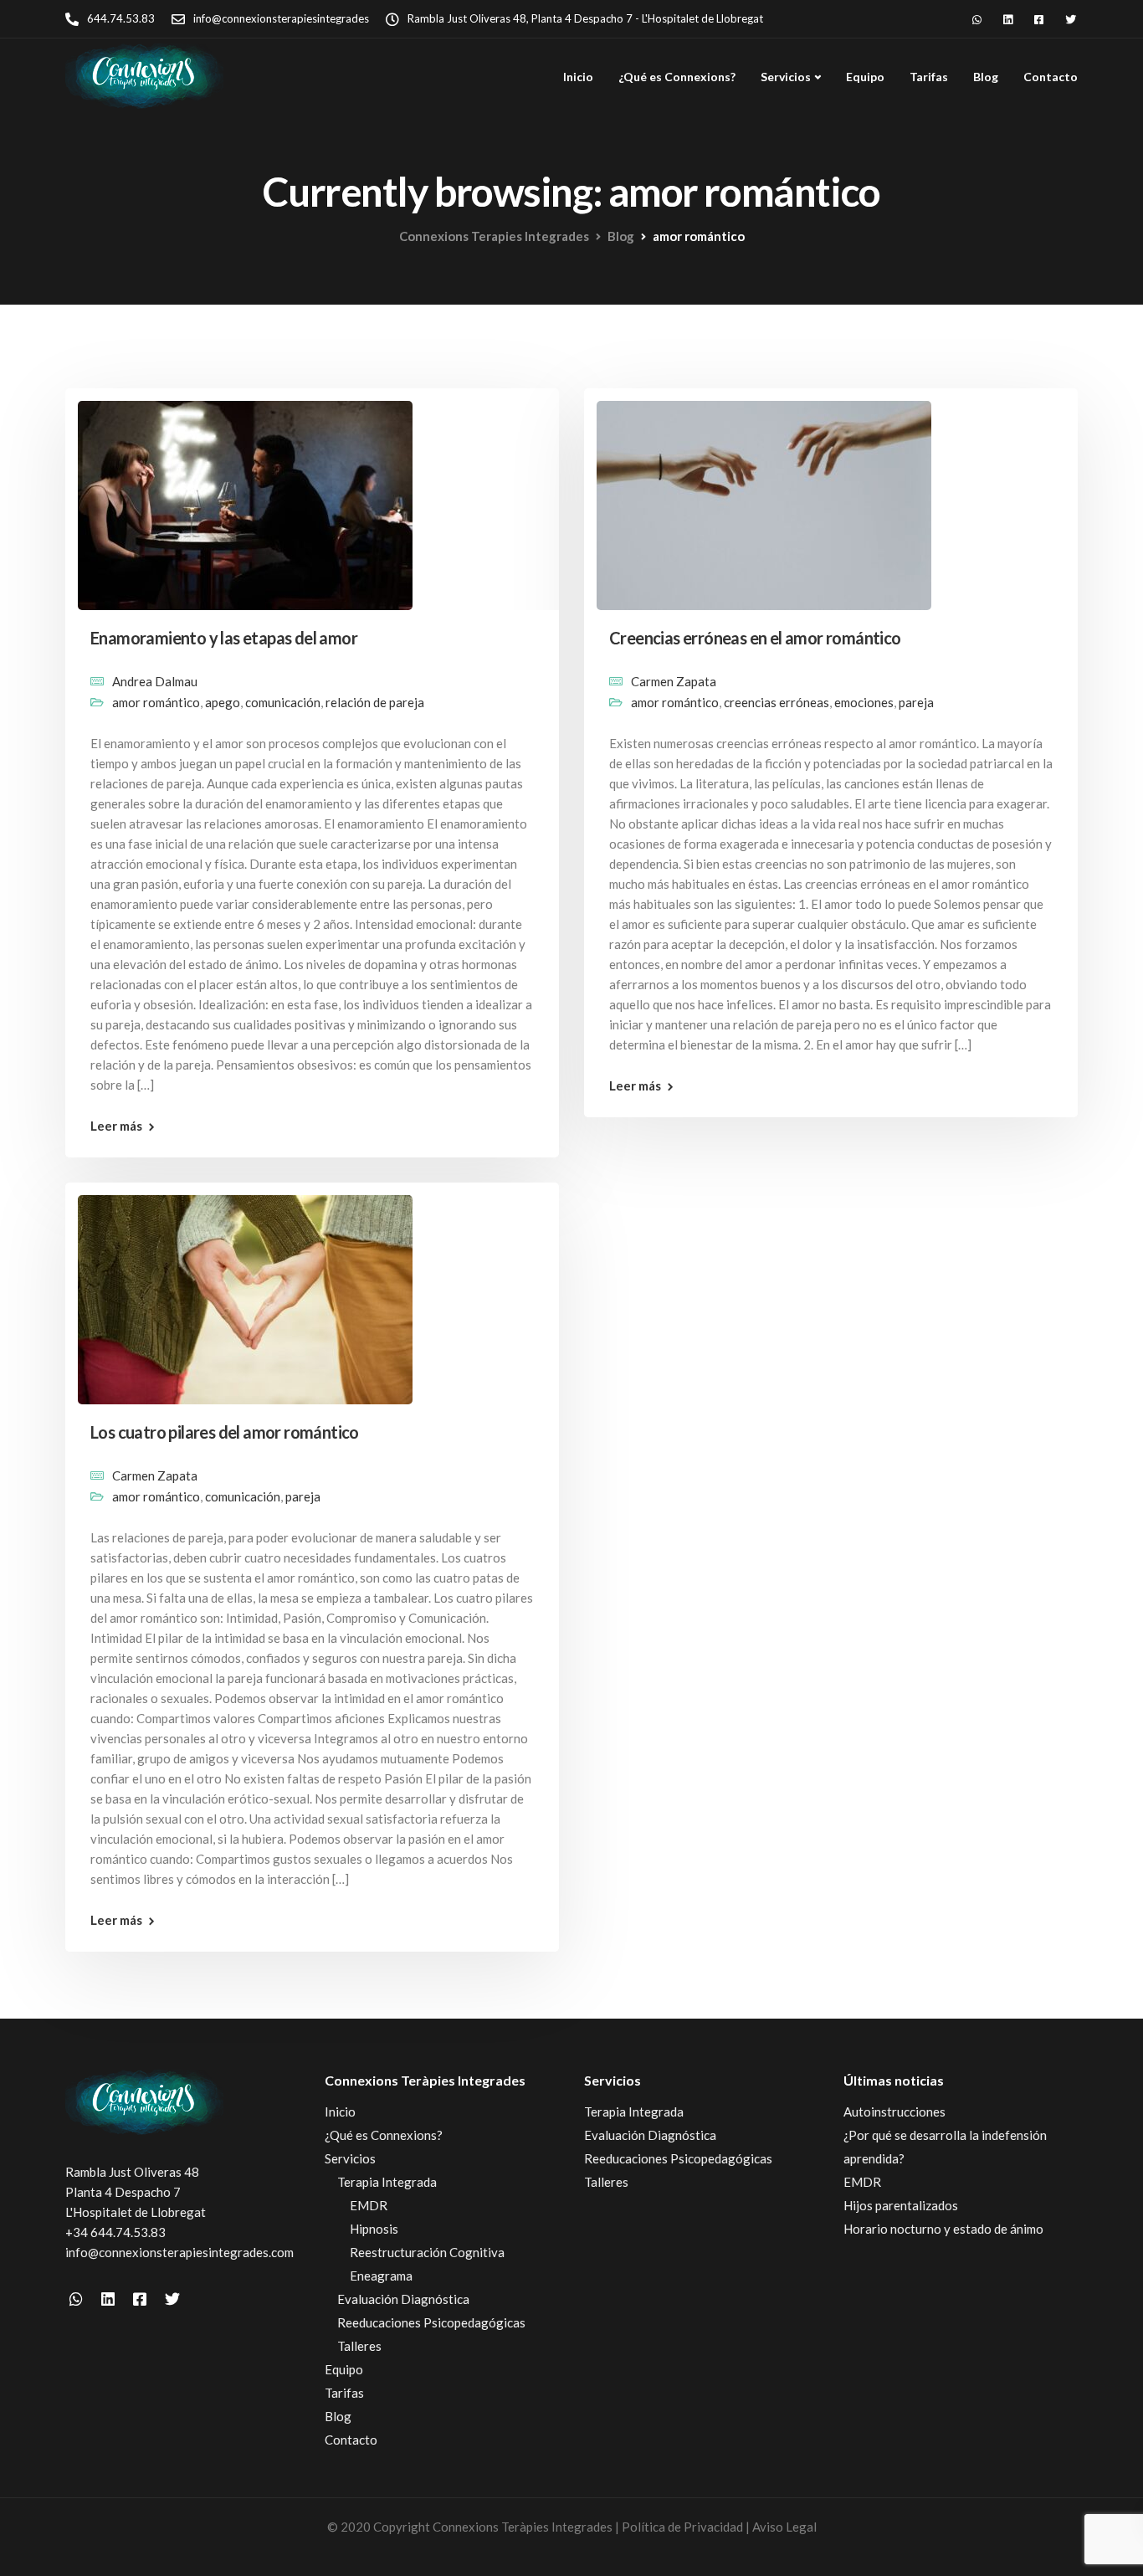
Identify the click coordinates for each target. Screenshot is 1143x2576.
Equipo (865, 77)
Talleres (359, 2346)
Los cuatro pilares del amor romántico (225, 1432)
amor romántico (156, 702)
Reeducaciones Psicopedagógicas (431, 2322)
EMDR (369, 2205)
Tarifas (929, 77)
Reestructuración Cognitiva (427, 2252)
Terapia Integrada (387, 2182)
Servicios (786, 77)
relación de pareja (375, 702)
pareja (916, 702)
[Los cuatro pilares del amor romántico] (245, 1292)
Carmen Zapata (674, 681)
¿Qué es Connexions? (677, 77)
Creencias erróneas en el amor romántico (755, 638)
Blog (986, 77)
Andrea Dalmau (155, 681)
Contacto (1051, 77)
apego (223, 702)
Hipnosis (374, 2229)
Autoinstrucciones (894, 2112)
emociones (864, 702)
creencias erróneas (777, 702)
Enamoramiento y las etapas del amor (224, 638)
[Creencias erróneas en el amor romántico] (764, 498)
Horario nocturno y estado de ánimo (943, 2229)
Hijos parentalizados (901, 2205)
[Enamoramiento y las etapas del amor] (245, 498)
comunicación (283, 702)
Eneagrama (381, 2276)
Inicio (578, 77)
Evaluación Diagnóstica (403, 2299)
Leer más (116, 1126)
